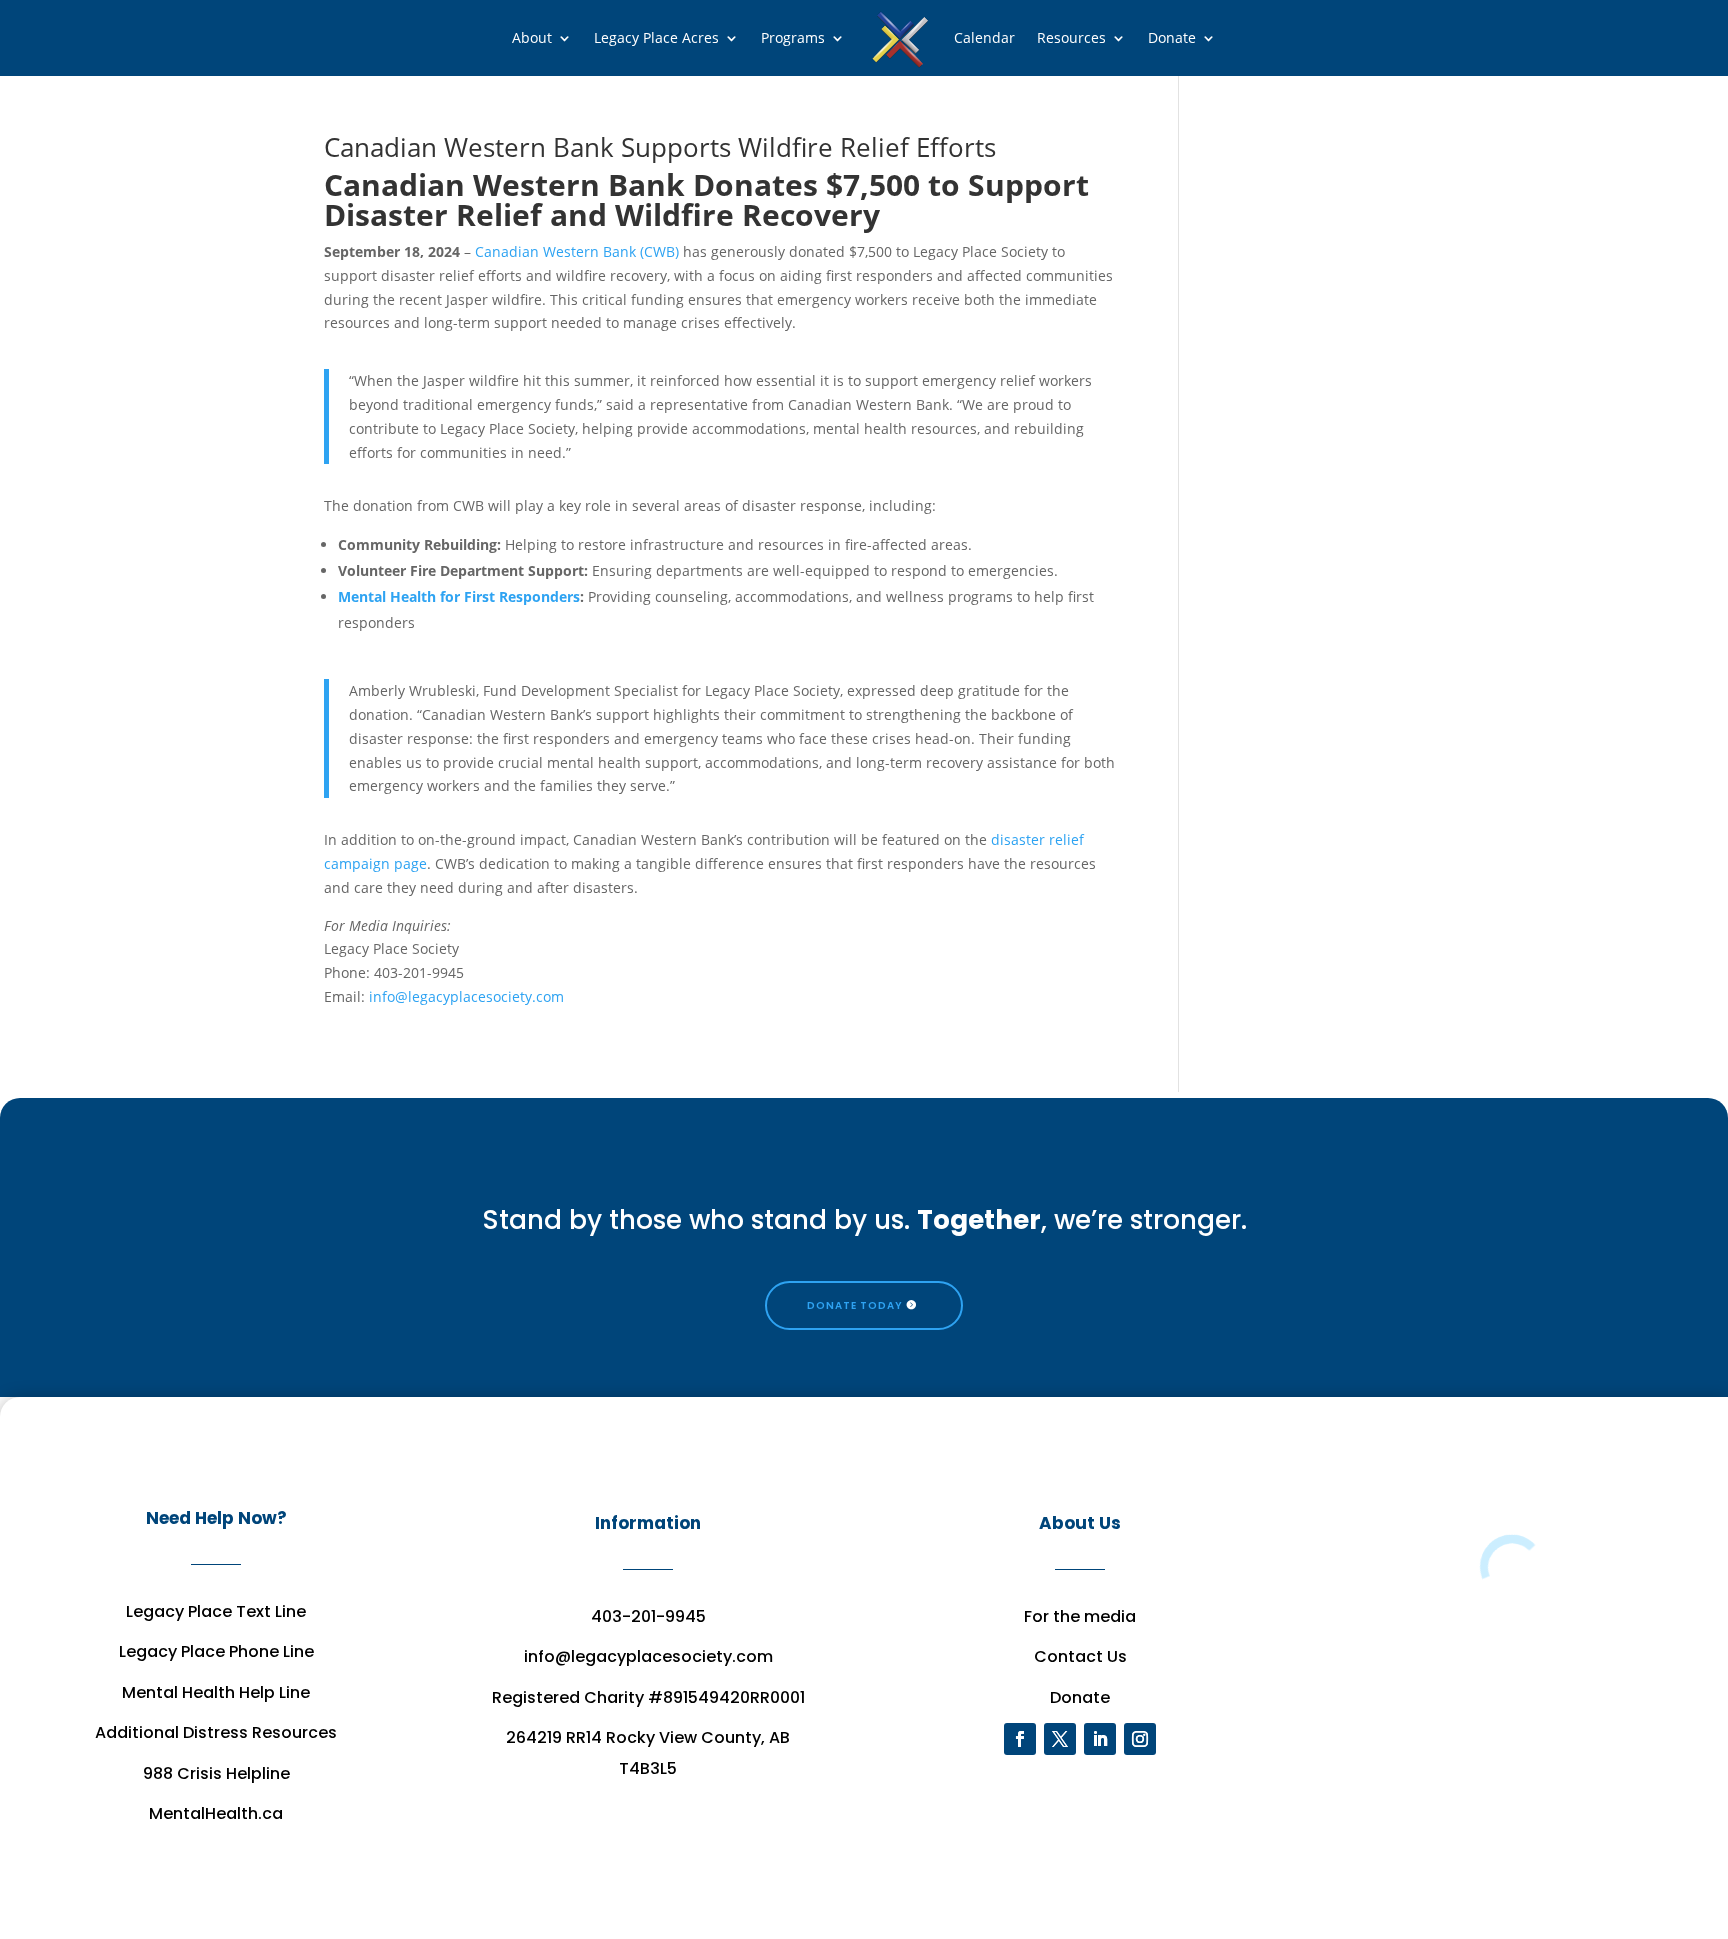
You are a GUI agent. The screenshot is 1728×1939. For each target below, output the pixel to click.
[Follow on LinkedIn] (1100, 1739)
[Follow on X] (1060, 1739)
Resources (1071, 37)
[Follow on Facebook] (1020, 1739)
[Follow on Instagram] (1140, 1739)
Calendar (984, 37)
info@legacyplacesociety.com (468, 996)
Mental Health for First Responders (459, 596)
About (532, 37)
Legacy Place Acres (656, 37)
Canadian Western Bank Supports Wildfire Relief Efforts (660, 147)
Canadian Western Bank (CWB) (577, 251)
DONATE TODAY (855, 1305)
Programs (793, 37)
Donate (1172, 37)
